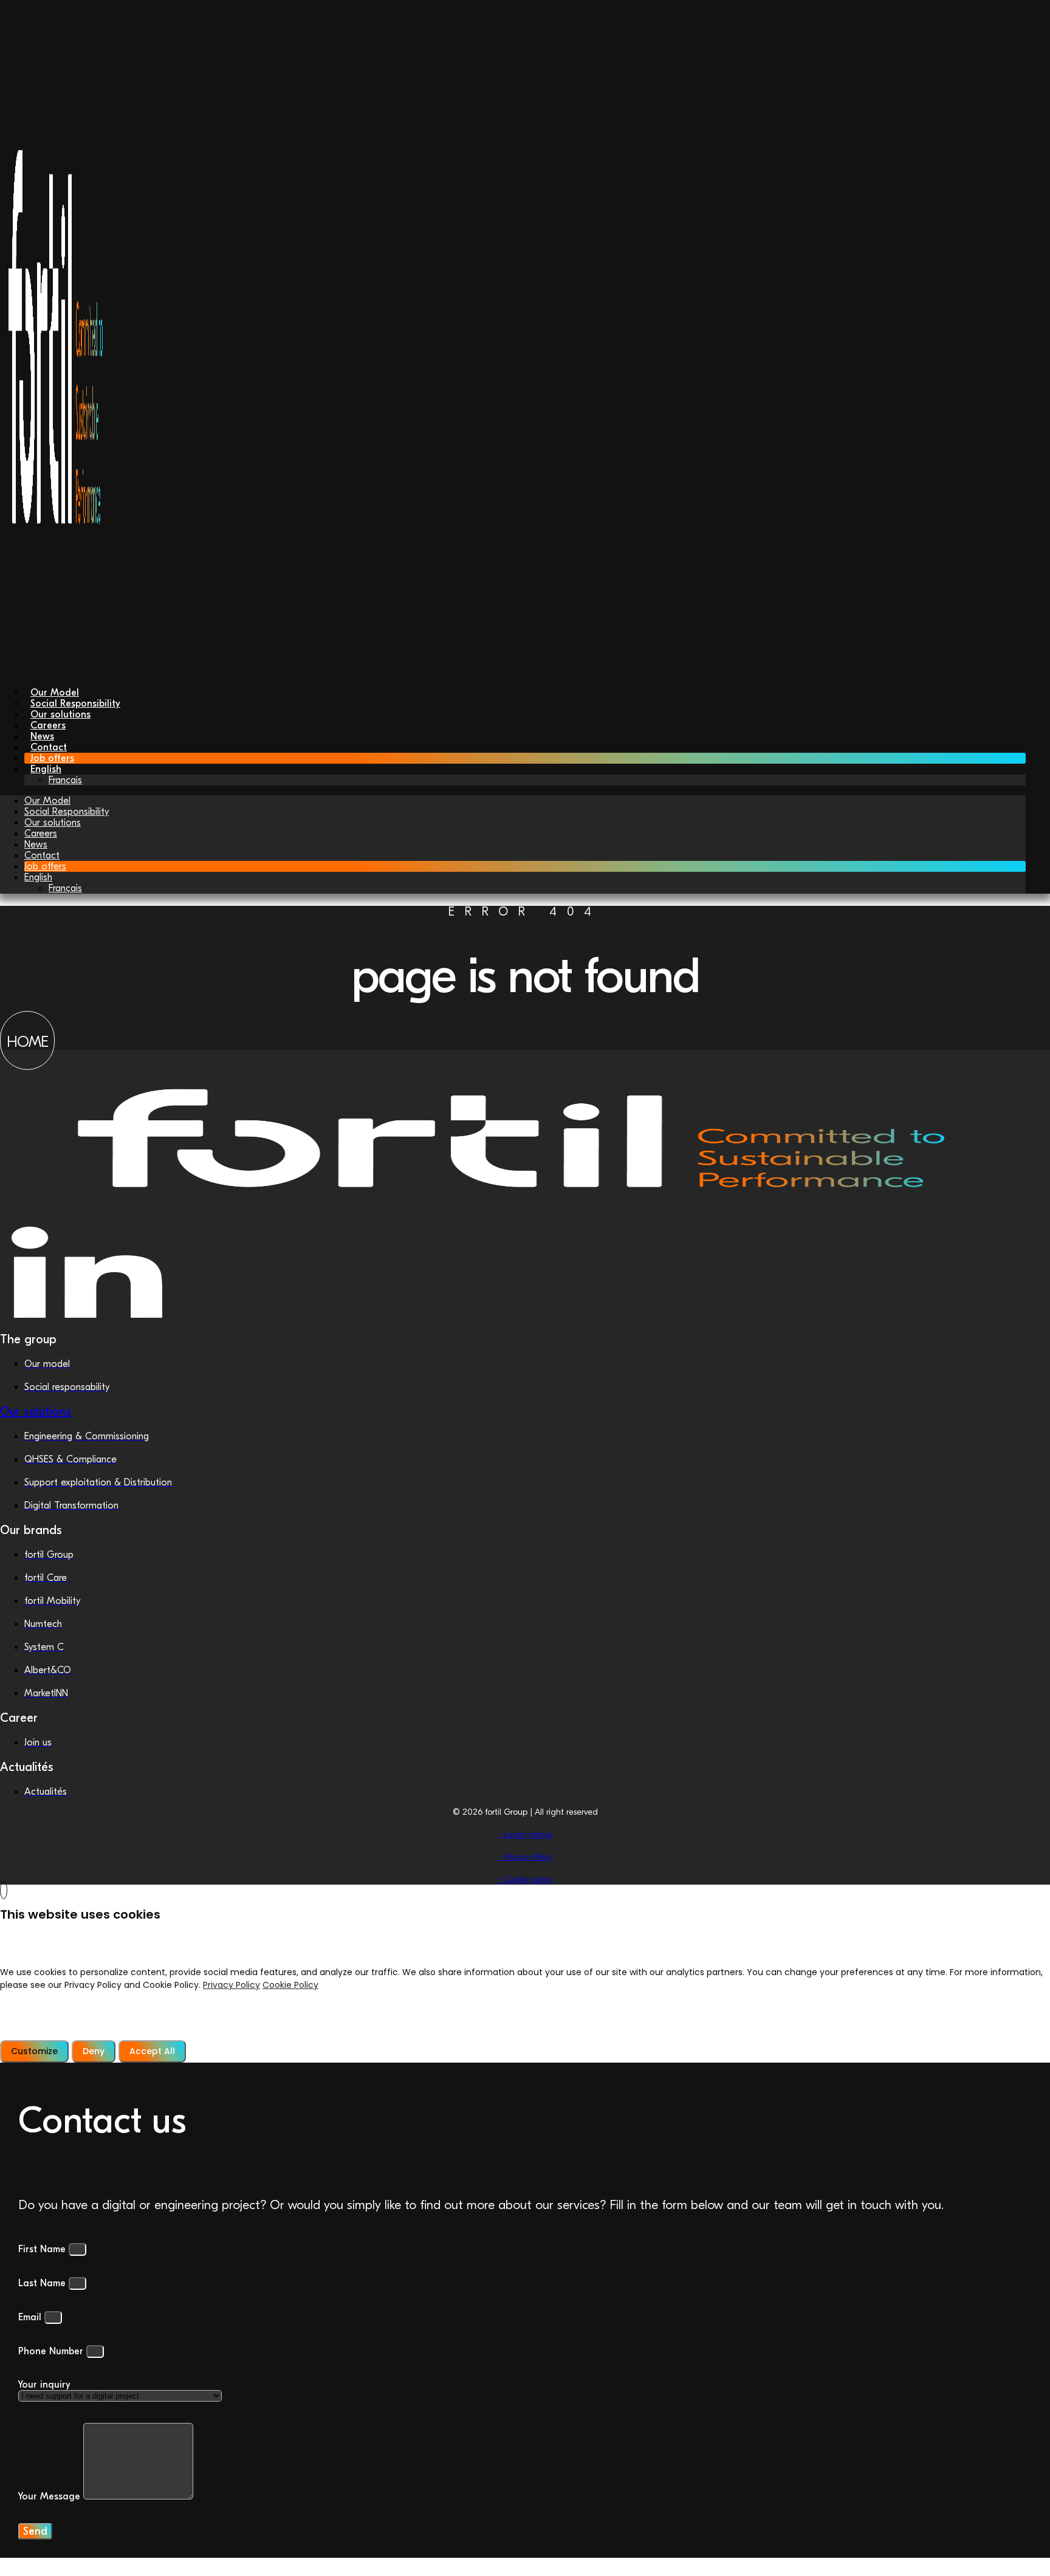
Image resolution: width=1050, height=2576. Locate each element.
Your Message (51, 2496)
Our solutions (53, 823)
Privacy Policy (232, 1985)
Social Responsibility (67, 812)
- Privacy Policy (525, 1857)
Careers (41, 834)
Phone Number (52, 2351)
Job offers (45, 866)
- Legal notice (525, 1834)
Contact (42, 855)
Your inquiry (44, 2385)
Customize (34, 2051)
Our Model (47, 801)
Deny (94, 2051)
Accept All (152, 2051)
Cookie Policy (290, 1985)
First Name (43, 2249)
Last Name (43, 2283)
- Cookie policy (525, 1879)
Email (31, 2317)
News (36, 844)
